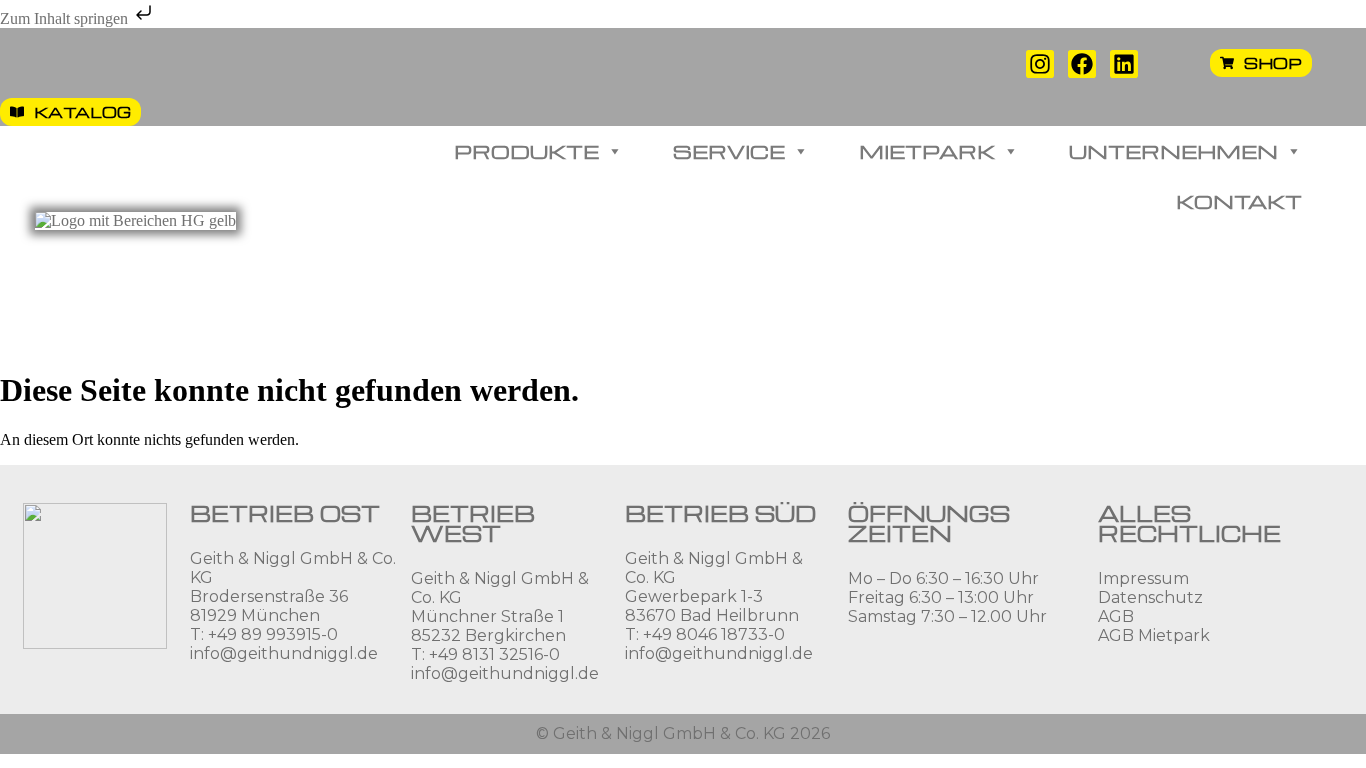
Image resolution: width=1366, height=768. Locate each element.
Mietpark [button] (927, 151)
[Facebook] (1082, 64)
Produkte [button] (526, 151)
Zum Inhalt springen (66, 18)
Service (729, 151)
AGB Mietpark (1154, 635)
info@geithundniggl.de (284, 653)
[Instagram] (1040, 64)
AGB (1116, 616)
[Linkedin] (1124, 64)
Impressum (1143, 578)
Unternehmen (1173, 151)
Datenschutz (1150, 597)
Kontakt (1239, 201)
